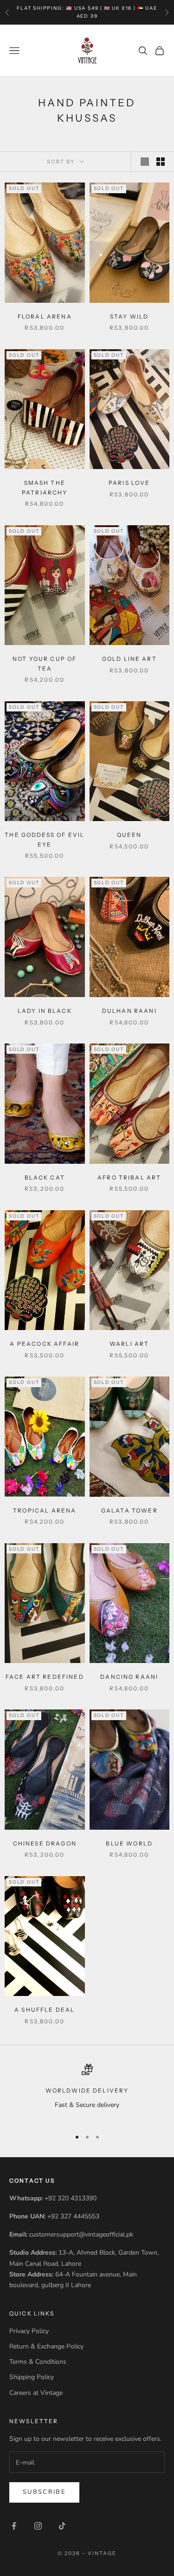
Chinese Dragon (45, 1843)
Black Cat (45, 1177)
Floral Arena (45, 316)
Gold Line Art (129, 659)
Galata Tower (129, 1510)
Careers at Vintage (36, 2393)
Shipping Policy (32, 2377)
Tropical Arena (45, 1510)
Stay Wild (129, 316)
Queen (129, 835)
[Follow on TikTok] (62, 2526)
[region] (87, 2092)
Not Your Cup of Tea (45, 663)
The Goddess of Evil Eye (45, 839)
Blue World (129, 1843)
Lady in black (45, 1011)
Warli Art (129, 1344)
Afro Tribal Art (129, 1177)
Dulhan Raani (129, 1011)
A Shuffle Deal (45, 2010)
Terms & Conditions (38, 2362)
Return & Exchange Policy (46, 2346)
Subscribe (44, 2492)
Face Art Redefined (45, 1677)
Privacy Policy (29, 2331)
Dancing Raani (129, 1677)
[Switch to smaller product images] (161, 162)
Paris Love (129, 483)
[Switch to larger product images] (145, 162)
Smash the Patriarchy (45, 487)
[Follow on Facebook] (14, 2526)
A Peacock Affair (45, 1344)
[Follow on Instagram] (38, 2526)
